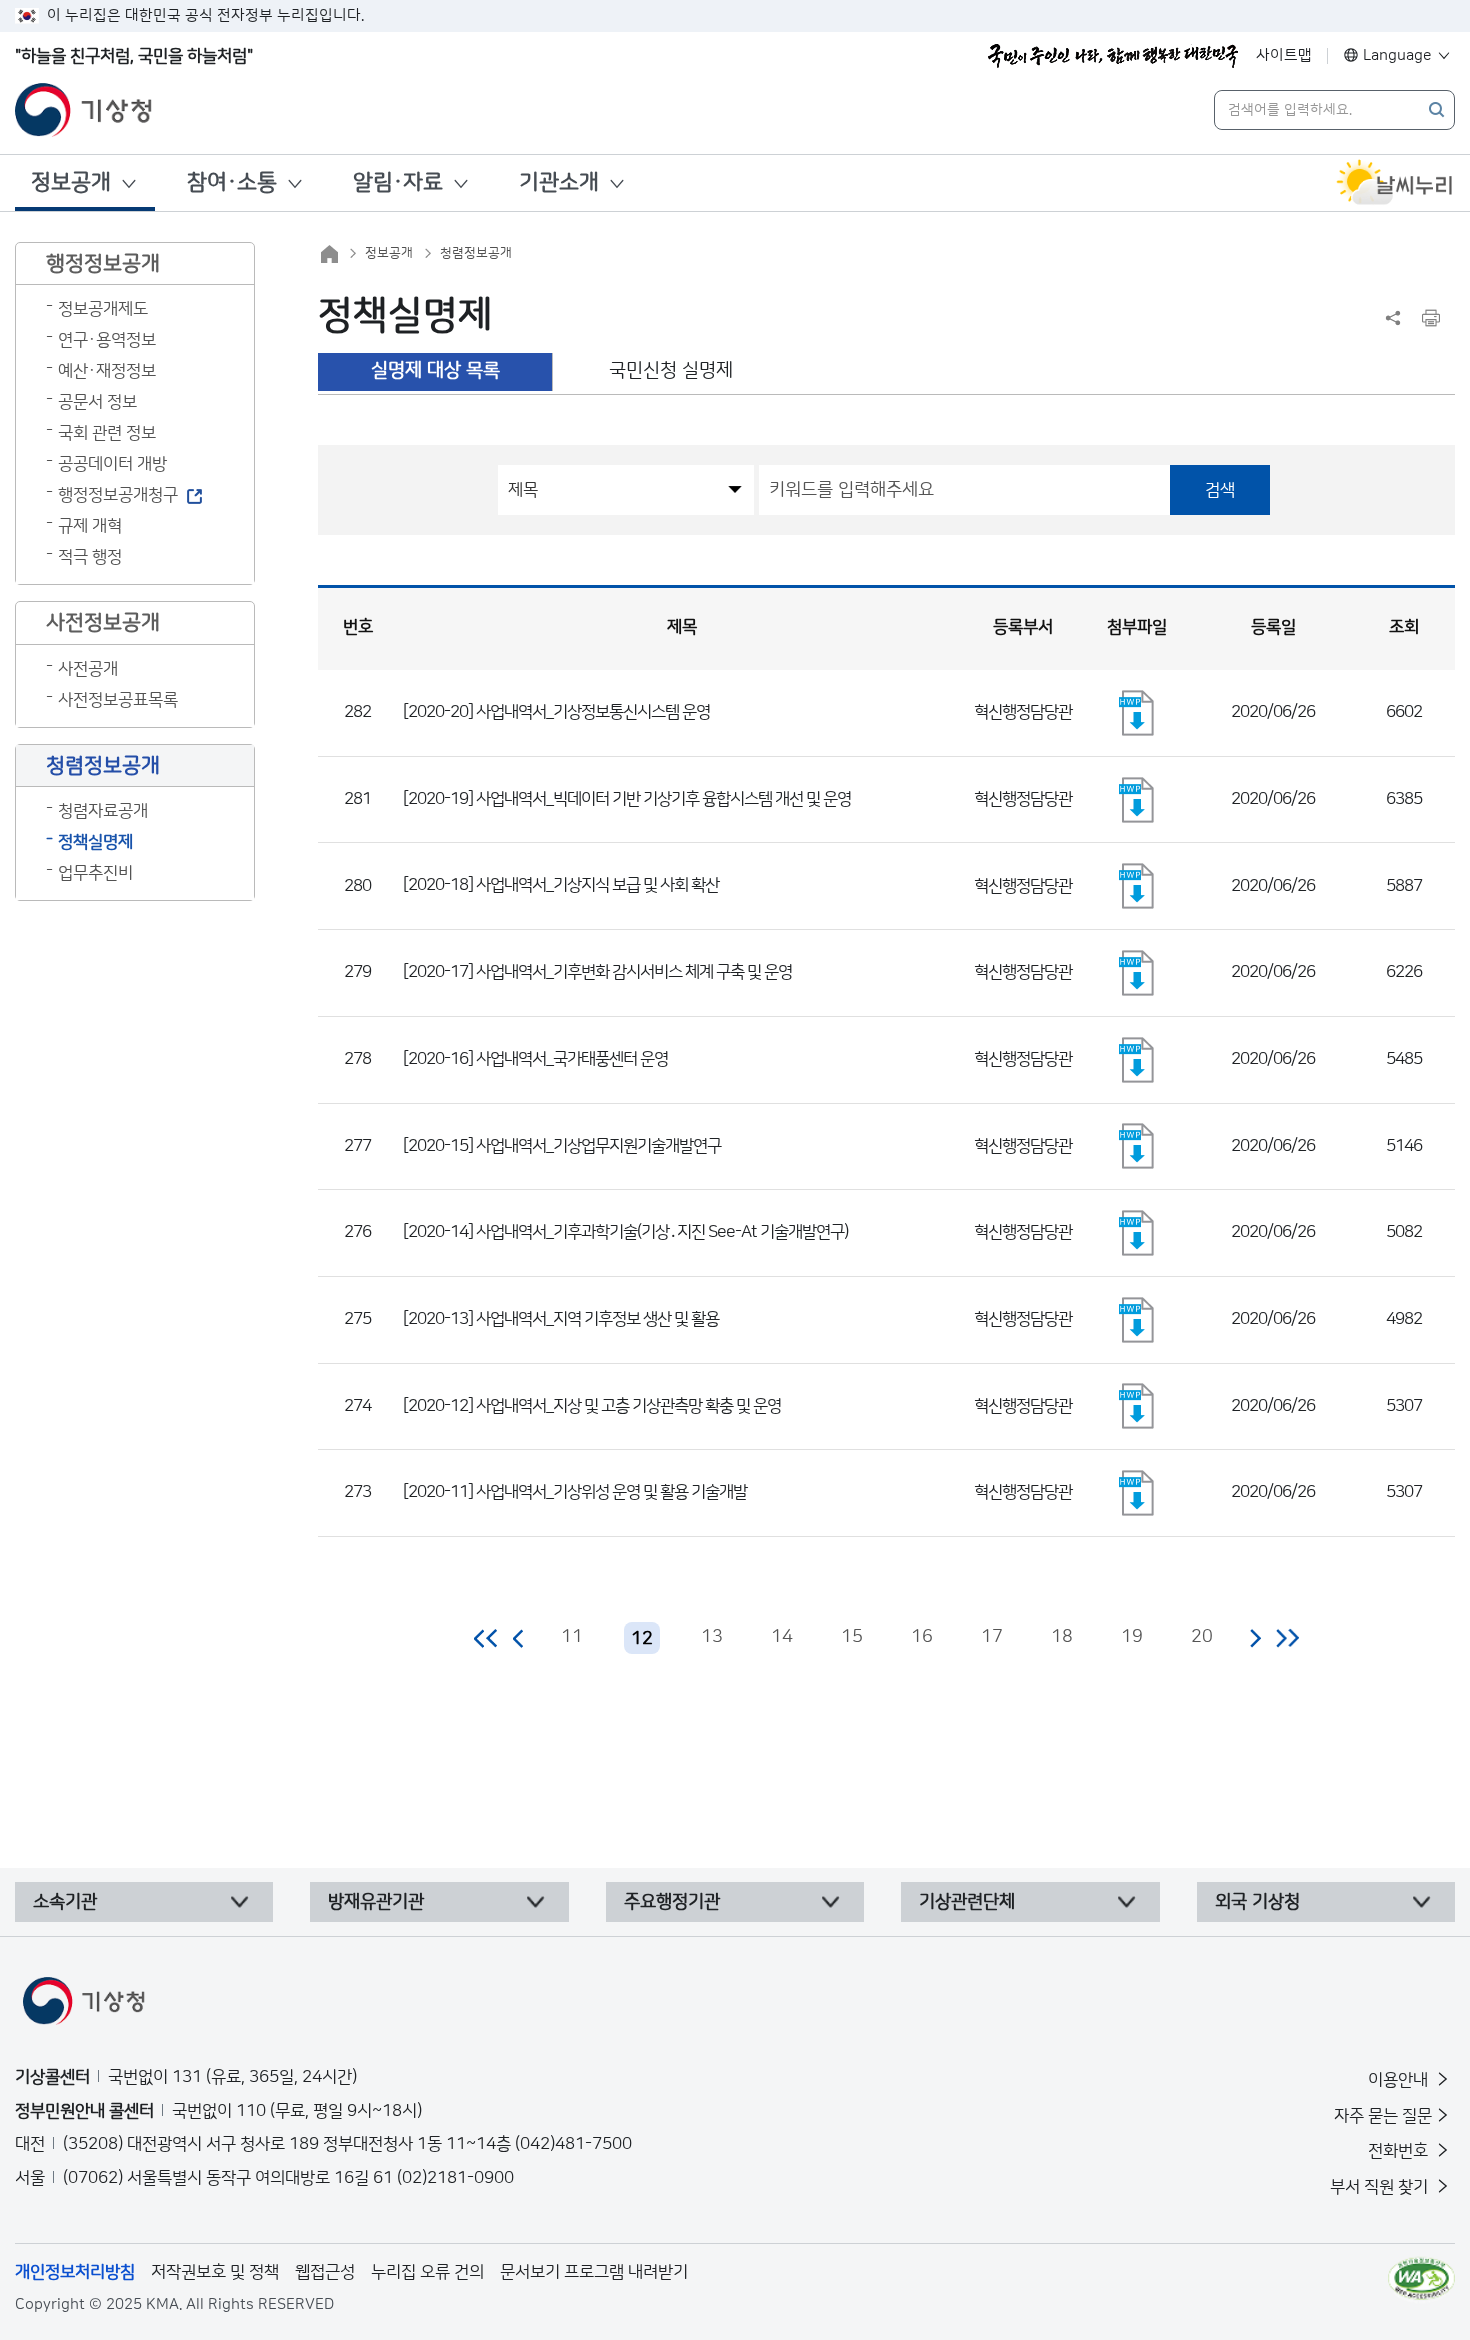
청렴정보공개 (476, 253)
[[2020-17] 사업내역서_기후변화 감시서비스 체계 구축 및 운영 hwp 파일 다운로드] (1137, 973)
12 (642, 1639)
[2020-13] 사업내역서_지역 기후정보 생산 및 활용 (561, 1319)
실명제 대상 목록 (435, 370)
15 (852, 1637)
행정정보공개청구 (118, 495)
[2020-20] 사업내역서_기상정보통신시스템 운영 (556, 712)
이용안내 (1400, 2080)
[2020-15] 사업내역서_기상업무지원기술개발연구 (562, 1146)
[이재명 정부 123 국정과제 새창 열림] (1113, 56)
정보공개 (71, 182)
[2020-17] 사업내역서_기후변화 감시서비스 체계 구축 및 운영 (597, 972)
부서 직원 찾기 (1381, 2187)
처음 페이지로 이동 (486, 1638)
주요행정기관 (672, 1902)
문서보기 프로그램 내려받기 (594, 2272)
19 (1132, 1637)
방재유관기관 (376, 1902)
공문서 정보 (97, 402)
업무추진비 (95, 873)
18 (1062, 1637)
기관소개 (559, 182)
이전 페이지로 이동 (519, 1638)
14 (782, 1637)
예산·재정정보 (107, 371)
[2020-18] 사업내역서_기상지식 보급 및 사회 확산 (561, 885)
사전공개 (88, 669)
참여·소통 (232, 182)
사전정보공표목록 (118, 700)
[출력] (1431, 318)
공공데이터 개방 (112, 464)
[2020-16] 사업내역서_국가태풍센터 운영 (535, 1059)
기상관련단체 (967, 1902)
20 (1202, 1637)
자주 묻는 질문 (1383, 2116)
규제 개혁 (90, 526)
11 (572, 1637)
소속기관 (65, 1902)
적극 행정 (90, 557)
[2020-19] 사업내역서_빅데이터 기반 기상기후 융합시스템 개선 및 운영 (627, 799)
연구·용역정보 (107, 340)
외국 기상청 (1257, 1902)
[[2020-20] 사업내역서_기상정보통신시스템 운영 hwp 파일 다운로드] (1137, 713)
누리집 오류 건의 (427, 2272)
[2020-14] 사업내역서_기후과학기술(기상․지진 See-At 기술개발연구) (625, 1232)
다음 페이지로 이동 (1255, 1638)
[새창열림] (1395, 183)
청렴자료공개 (103, 811)
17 (992, 1637)
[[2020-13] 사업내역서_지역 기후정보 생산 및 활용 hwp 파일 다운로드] (1137, 1320)
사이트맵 (1284, 55)
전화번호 (1400, 2151)
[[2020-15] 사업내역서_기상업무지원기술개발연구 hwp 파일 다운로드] (1137, 1146)
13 (712, 1637)
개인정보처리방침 (75, 2272)
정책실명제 (95, 842)
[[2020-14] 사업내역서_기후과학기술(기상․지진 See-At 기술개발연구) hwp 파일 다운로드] (1137, 1233)
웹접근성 (325, 2272)
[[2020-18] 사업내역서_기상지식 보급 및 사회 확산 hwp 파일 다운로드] (1137, 886)
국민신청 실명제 (671, 370)
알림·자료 (398, 182)
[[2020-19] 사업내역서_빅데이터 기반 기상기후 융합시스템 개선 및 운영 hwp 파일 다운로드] (1137, 800)
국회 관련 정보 (107, 433)
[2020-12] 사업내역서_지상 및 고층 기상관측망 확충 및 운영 (592, 1406)
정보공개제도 (103, 309)
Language (1397, 55)
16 (922, 1637)
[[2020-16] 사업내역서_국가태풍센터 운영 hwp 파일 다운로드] (1137, 1060)
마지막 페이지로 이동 (1287, 1638)
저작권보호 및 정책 (215, 2272)
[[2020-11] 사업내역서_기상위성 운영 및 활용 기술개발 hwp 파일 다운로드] (1137, 1493)
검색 (1220, 490)
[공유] (1393, 318)
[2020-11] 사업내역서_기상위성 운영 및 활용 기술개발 (575, 1492)
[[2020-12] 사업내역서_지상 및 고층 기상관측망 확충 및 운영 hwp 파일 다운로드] (1137, 1406)
